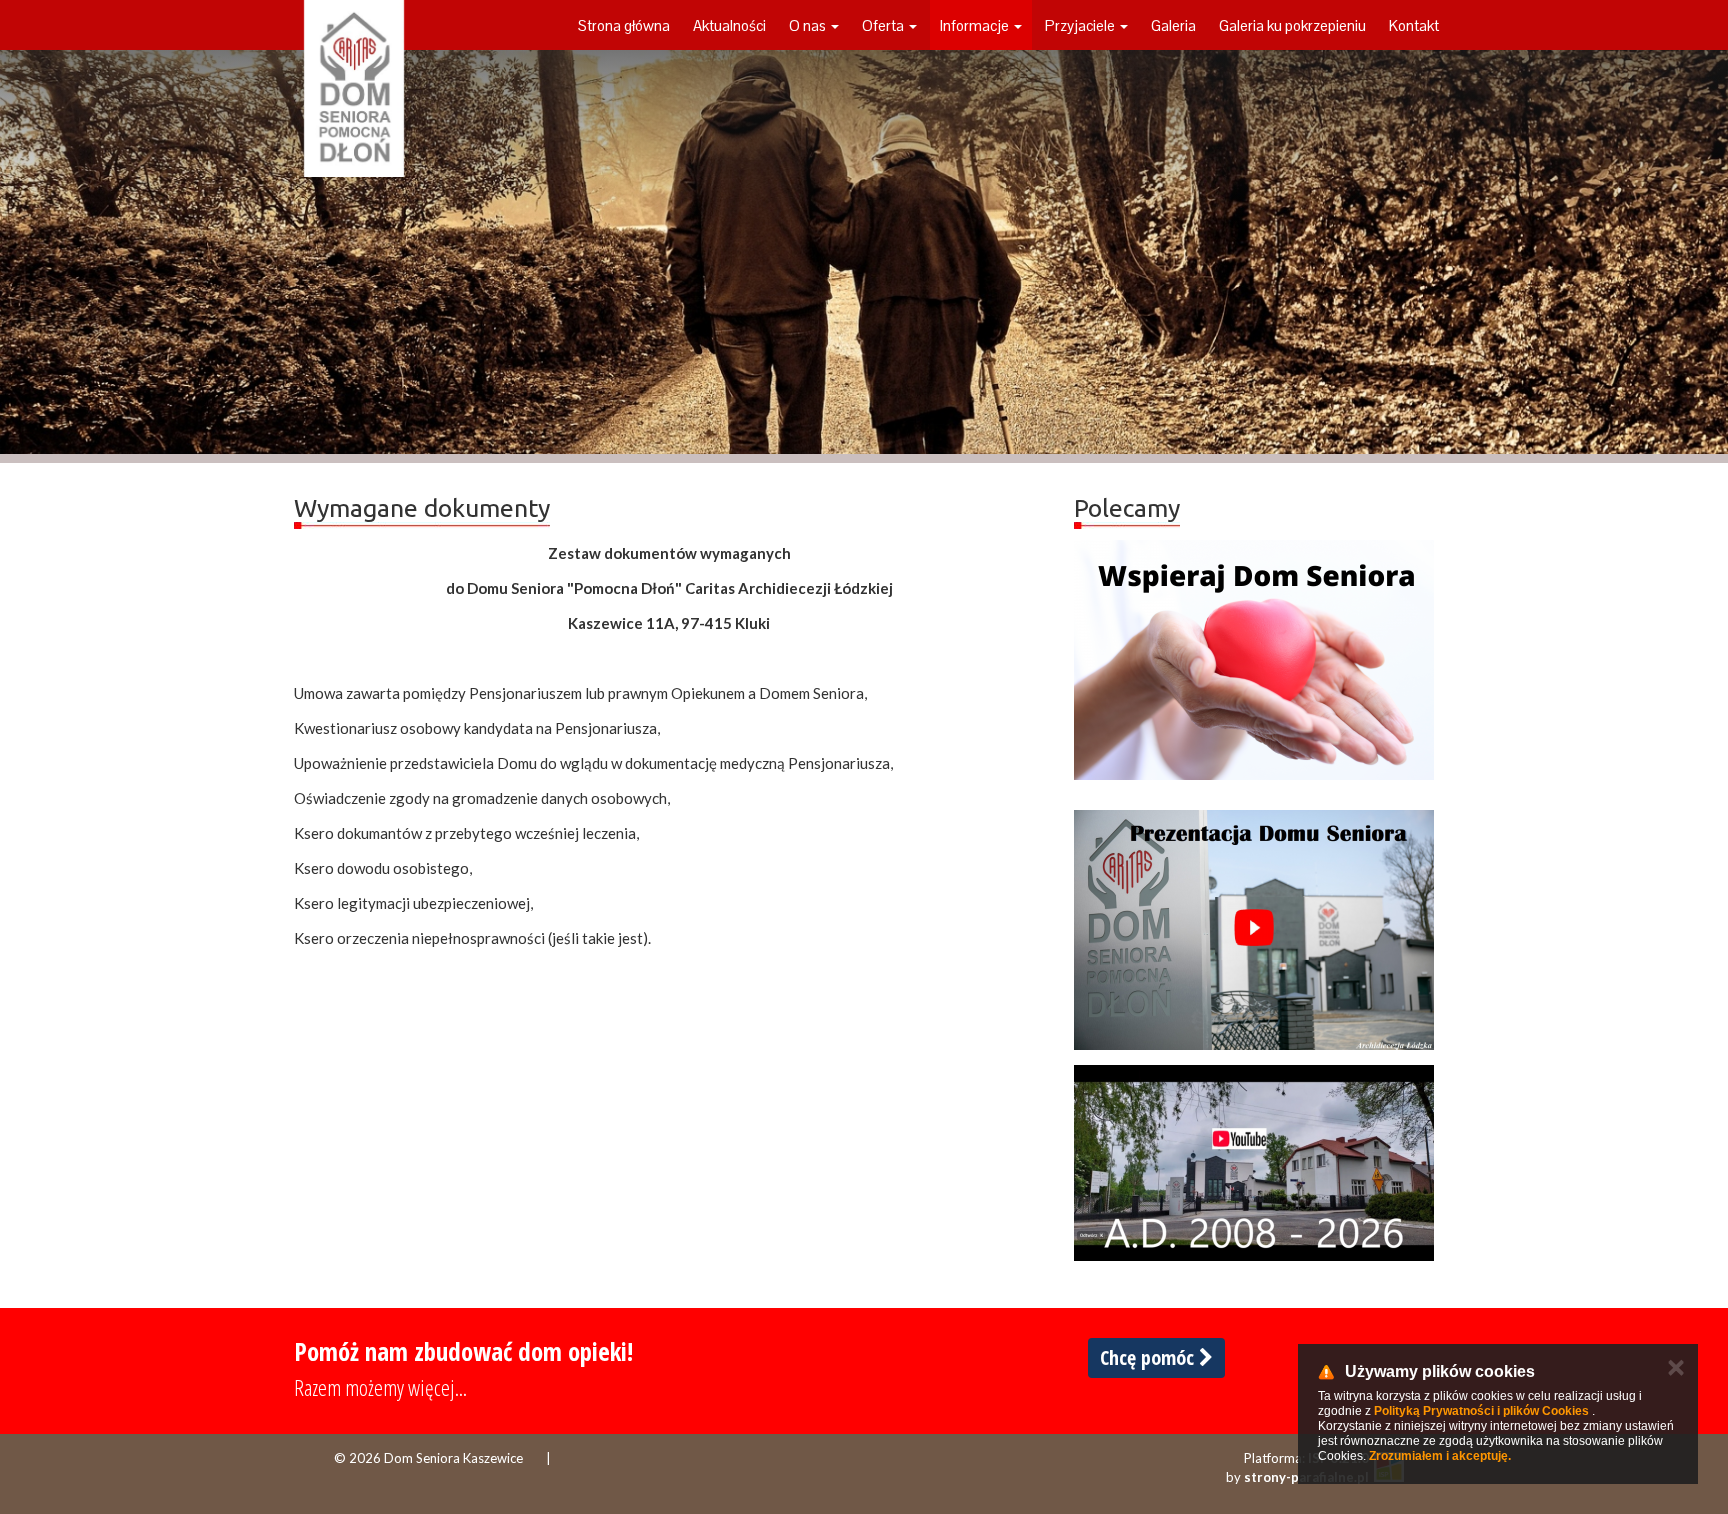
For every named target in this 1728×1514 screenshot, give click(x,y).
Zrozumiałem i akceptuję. (1440, 1456)
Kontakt (1414, 25)
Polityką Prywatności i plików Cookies (1481, 1411)
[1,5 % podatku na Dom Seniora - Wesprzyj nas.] (1254, 660)
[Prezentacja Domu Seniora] (1254, 930)
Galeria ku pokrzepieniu (1292, 25)
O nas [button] (809, 25)
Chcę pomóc (1149, 1357)
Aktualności (729, 25)
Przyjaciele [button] (1081, 25)
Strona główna (624, 25)
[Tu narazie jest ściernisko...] (1254, 1163)
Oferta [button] (884, 25)
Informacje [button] (976, 25)
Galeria (1173, 25)
